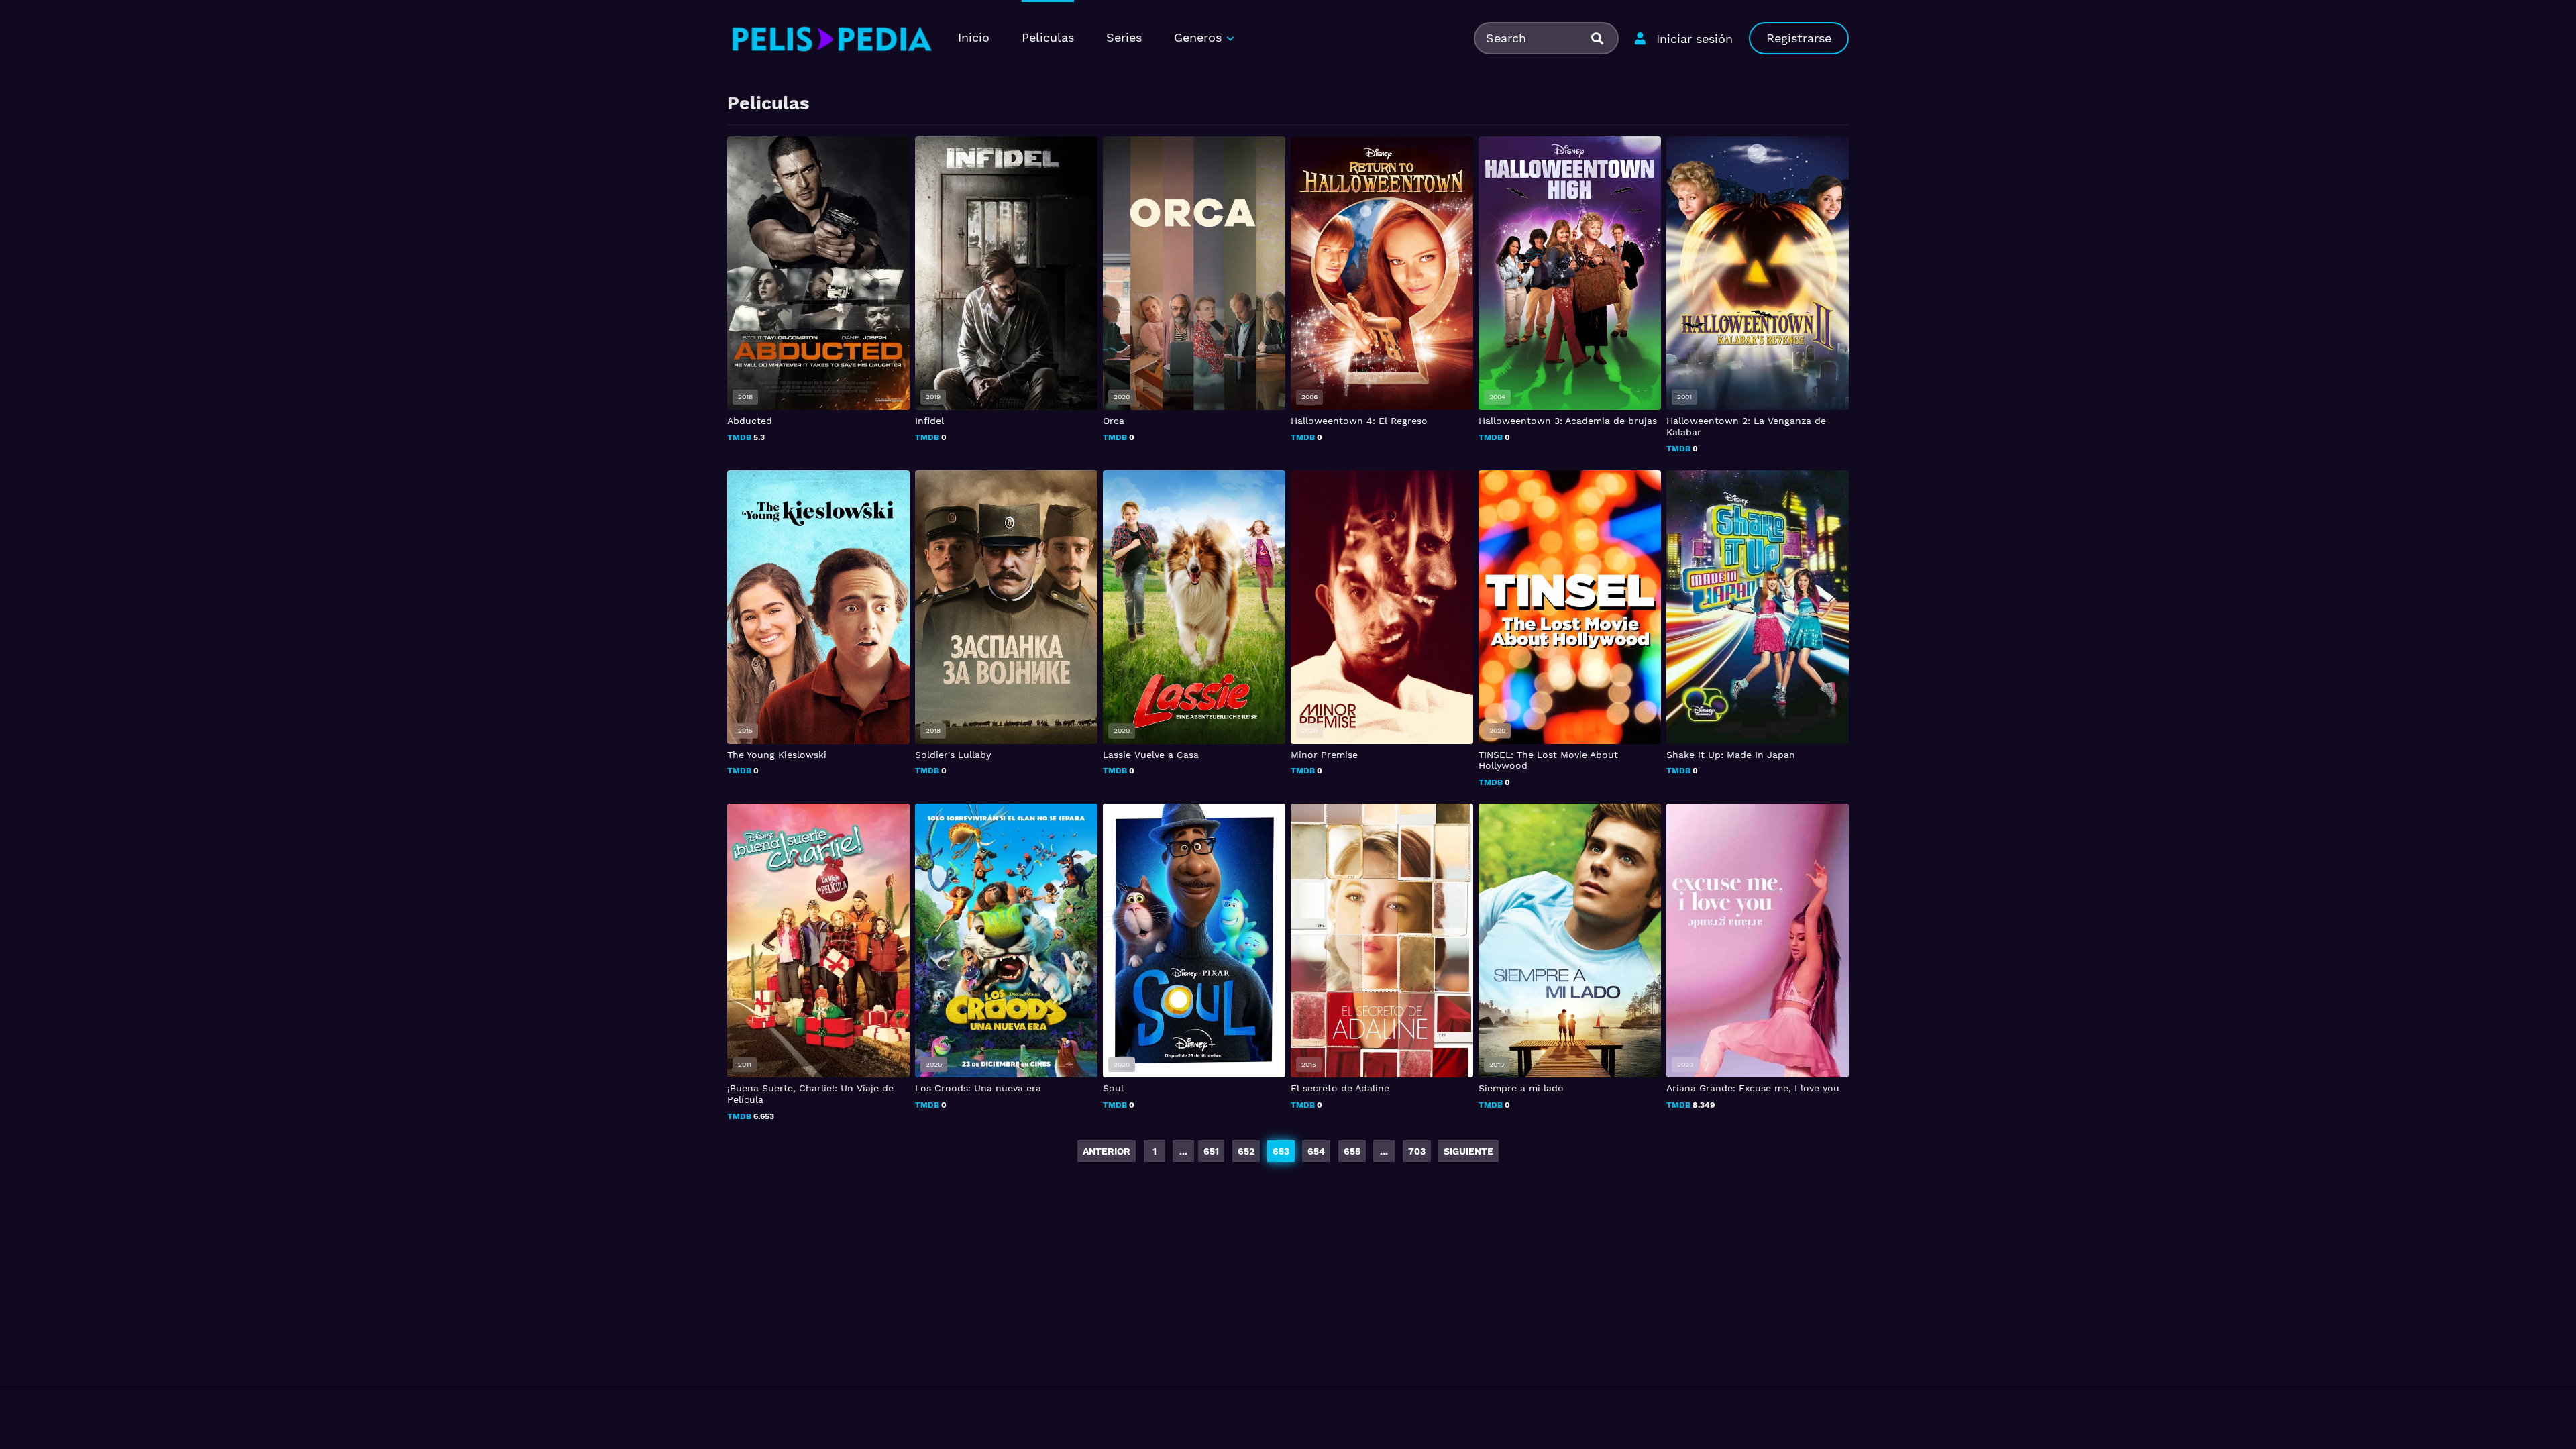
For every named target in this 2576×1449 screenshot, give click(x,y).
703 (1417, 1151)
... (1384, 1151)
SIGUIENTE (1468, 1151)
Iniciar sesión (1695, 39)
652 (1246, 1151)
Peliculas (1048, 37)
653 (1281, 1151)
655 (1352, 1151)
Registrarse (1799, 38)
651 (1211, 1151)
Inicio (974, 37)
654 (1316, 1151)
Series (1124, 37)
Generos (1198, 37)
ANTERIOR (1107, 1151)
